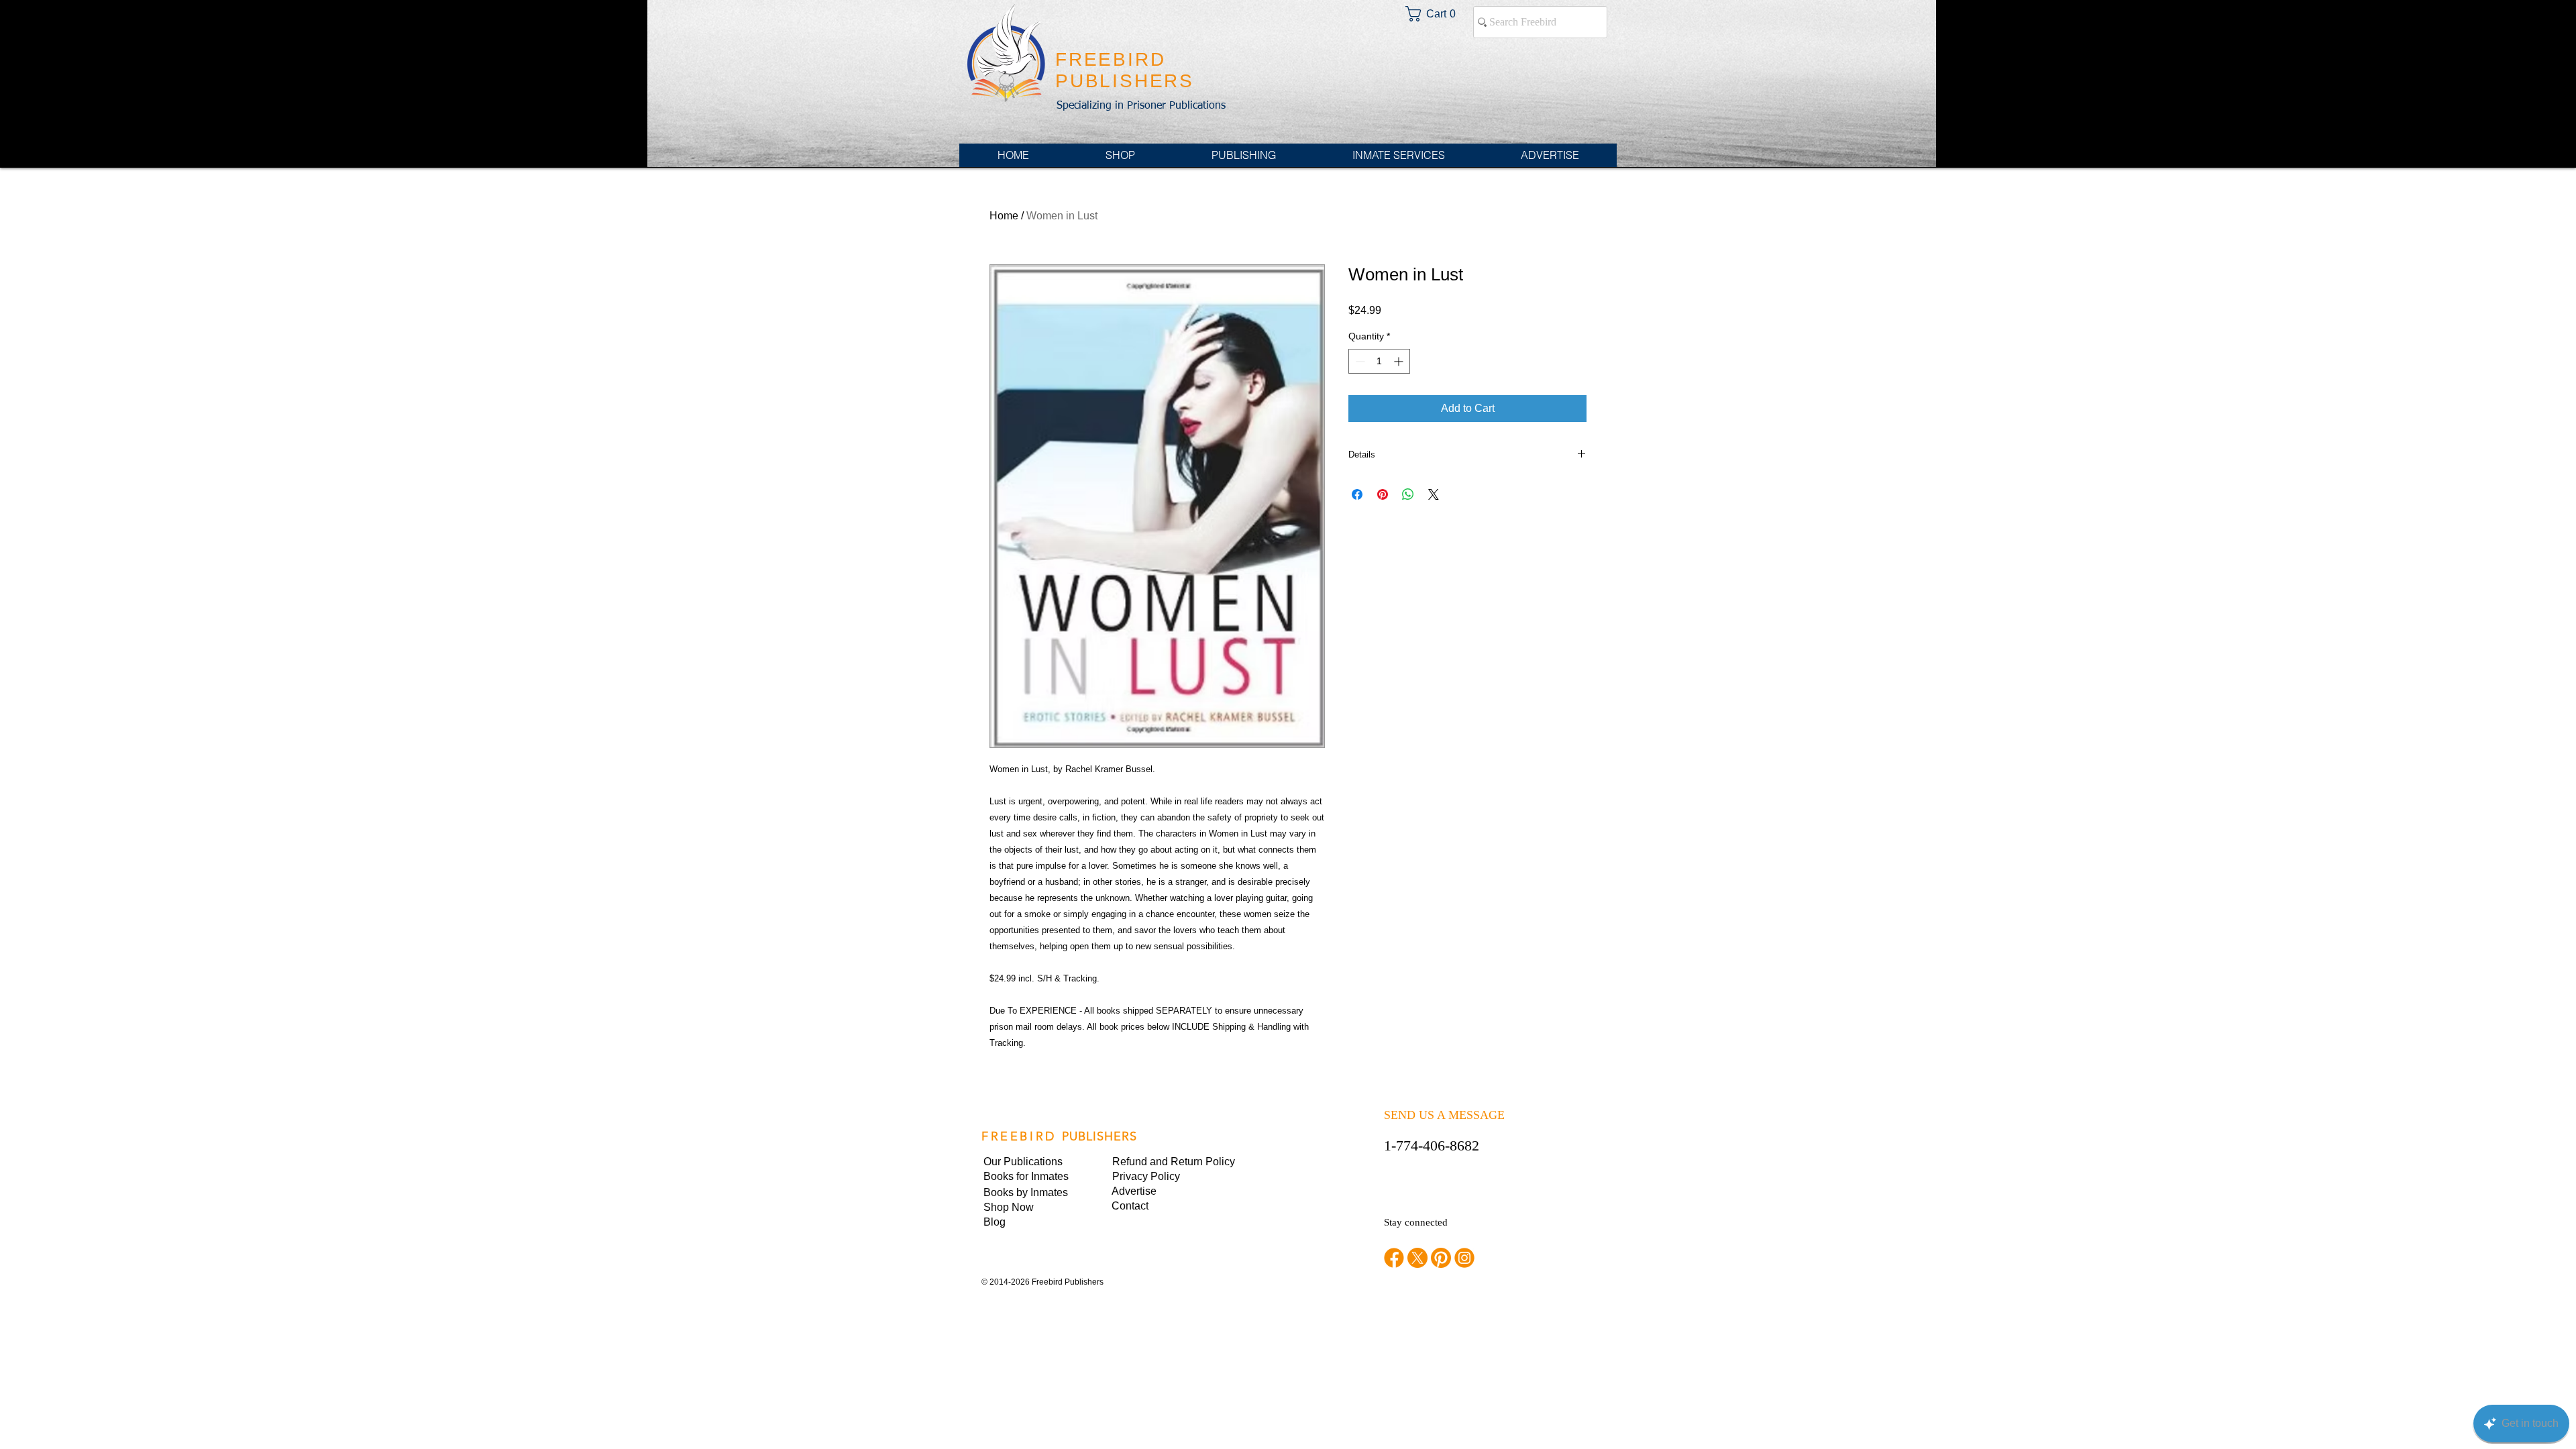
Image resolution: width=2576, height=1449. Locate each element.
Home (1004, 216)
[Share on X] (1434, 494)
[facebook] (1394, 1258)
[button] (1158, 1177)
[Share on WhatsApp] (1408, 494)
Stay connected (1416, 1222)
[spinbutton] (1379, 361)
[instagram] (1464, 1258)
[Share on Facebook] (1357, 494)
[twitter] (1417, 1258)
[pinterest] (1441, 1258)
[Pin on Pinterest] (1383, 494)
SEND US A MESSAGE (1444, 1115)
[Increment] (1400, 361)
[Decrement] (1359, 361)
